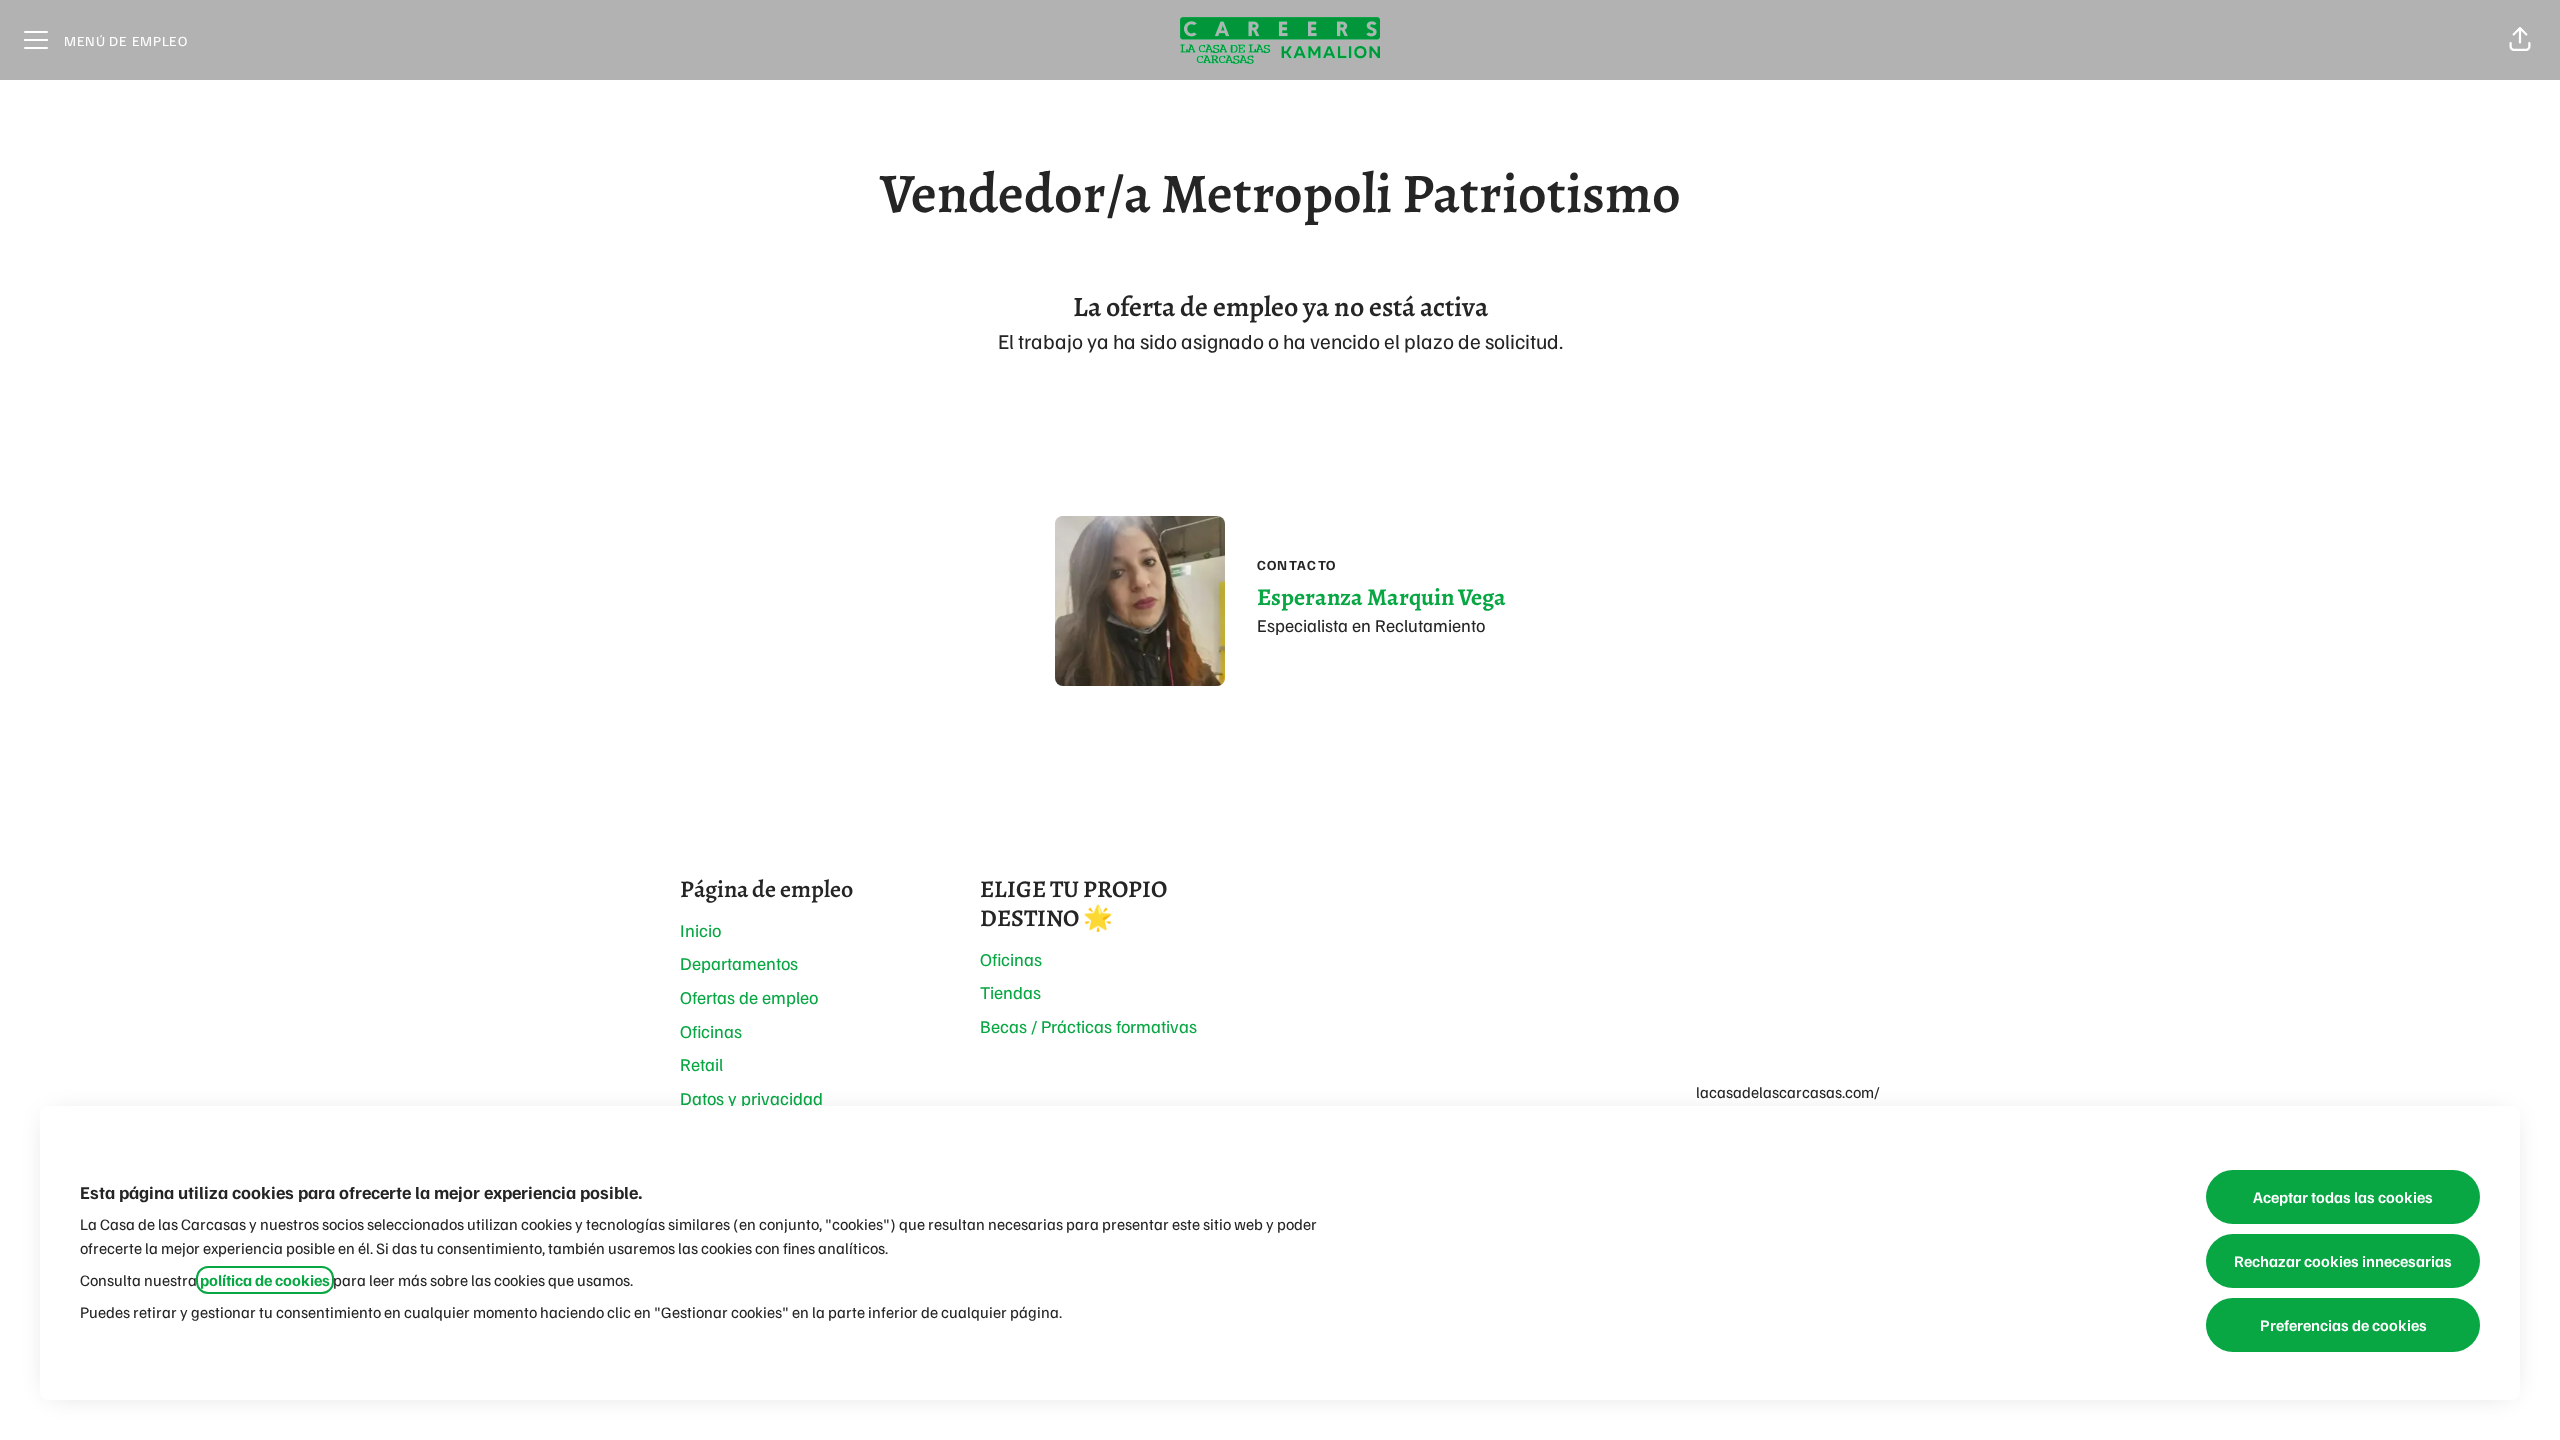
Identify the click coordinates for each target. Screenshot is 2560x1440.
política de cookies (265, 1280)
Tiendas (1010, 992)
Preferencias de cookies (2343, 1325)
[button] (2520, 40)
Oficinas (711, 1031)
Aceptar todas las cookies (2343, 1197)
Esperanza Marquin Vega (1381, 597)
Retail (701, 1064)
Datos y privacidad (751, 1098)
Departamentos (739, 963)
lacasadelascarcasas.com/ (1788, 1092)
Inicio (700, 930)
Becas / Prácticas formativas (1088, 1026)
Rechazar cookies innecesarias (2343, 1261)
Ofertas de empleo (749, 997)
